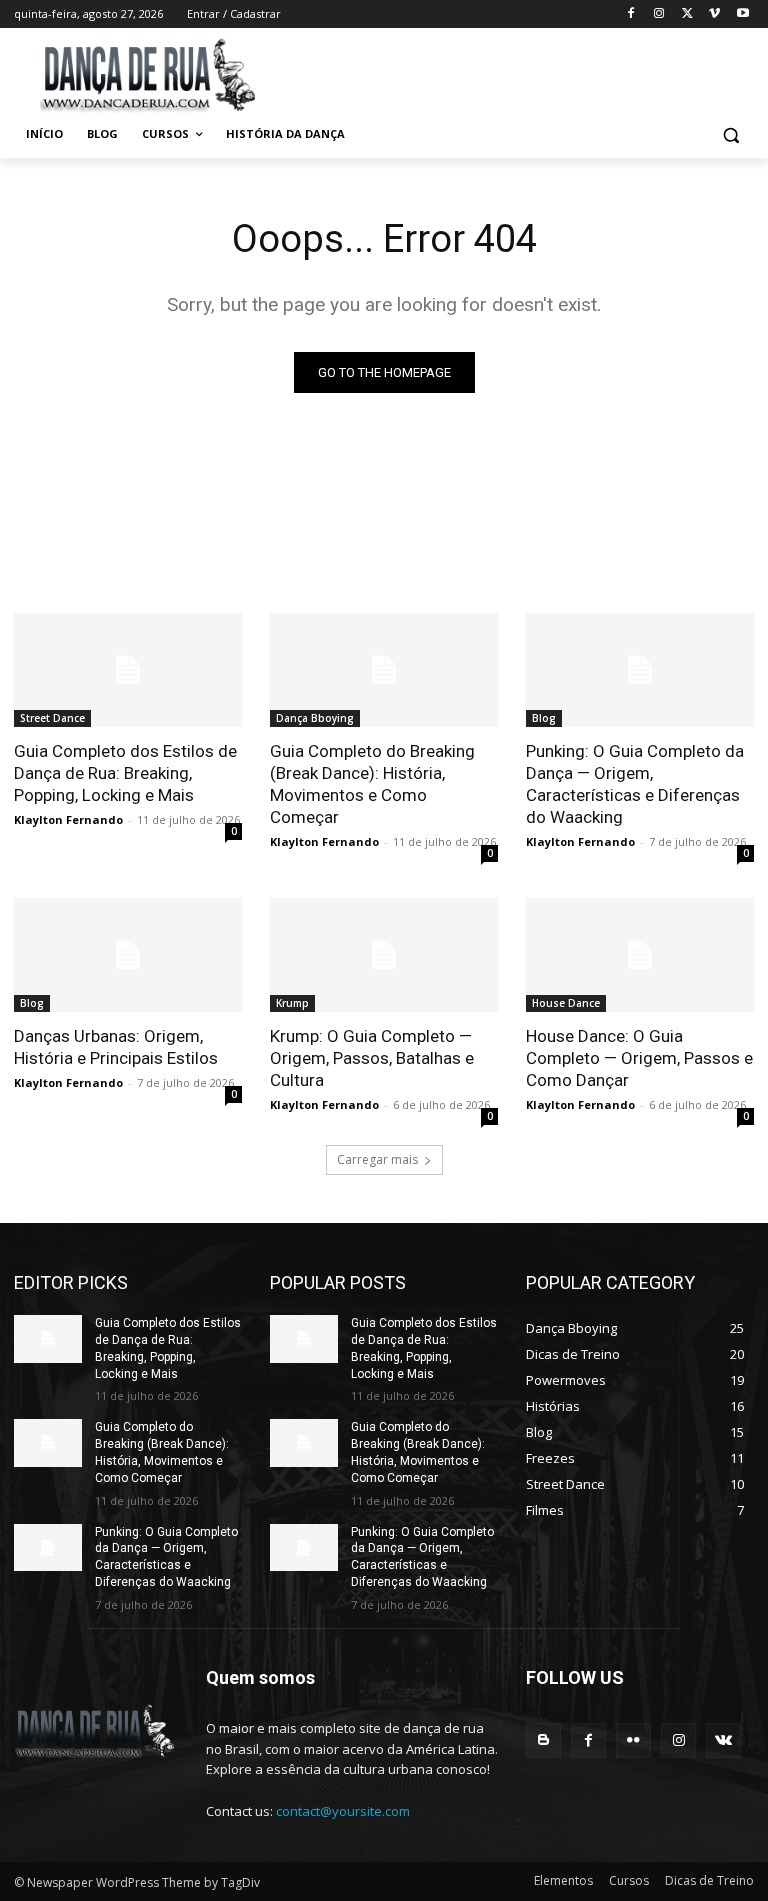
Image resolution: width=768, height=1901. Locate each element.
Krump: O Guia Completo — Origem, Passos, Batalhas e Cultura (372, 1058)
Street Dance (52, 718)
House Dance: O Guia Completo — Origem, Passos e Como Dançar (639, 1058)
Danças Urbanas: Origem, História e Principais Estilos (116, 1047)
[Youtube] (742, 14)
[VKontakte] (723, 1740)
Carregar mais (377, 1159)
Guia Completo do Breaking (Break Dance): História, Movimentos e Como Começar (372, 784)
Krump (292, 1003)
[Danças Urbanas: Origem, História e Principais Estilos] (128, 955)
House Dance (566, 1003)
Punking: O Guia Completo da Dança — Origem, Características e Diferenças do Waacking (635, 784)
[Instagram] (659, 14)
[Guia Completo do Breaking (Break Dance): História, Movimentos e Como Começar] (384, 670)
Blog (544, 718)
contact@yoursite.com (343, 1811)
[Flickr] (633, 1740)
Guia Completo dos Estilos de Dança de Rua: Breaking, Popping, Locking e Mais (125, 773)
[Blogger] (543, 1740)
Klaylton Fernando (68, 819)
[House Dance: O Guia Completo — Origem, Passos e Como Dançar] (640, 955)
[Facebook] (631, 14)
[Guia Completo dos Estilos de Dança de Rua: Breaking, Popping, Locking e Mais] (128, 670)
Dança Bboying (315, 718)
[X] (687, 14)
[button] (730, 134)
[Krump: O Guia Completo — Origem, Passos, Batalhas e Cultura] (384, 955)
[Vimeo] (714, 14)
